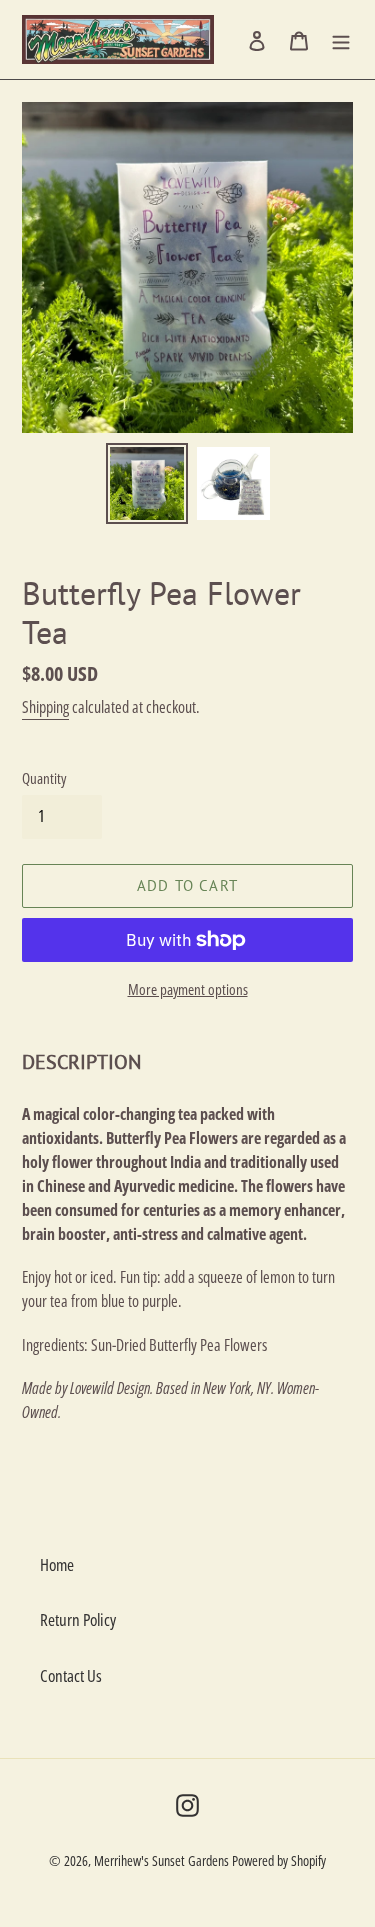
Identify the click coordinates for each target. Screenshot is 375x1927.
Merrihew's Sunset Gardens (161, 1860)
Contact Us (71, 1675)
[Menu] (341, 40)
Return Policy (78, 1619)
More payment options (188, 989)
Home (57, 1564)
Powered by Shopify (279, 1860)
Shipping (45, 707)
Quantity (44, 778)
